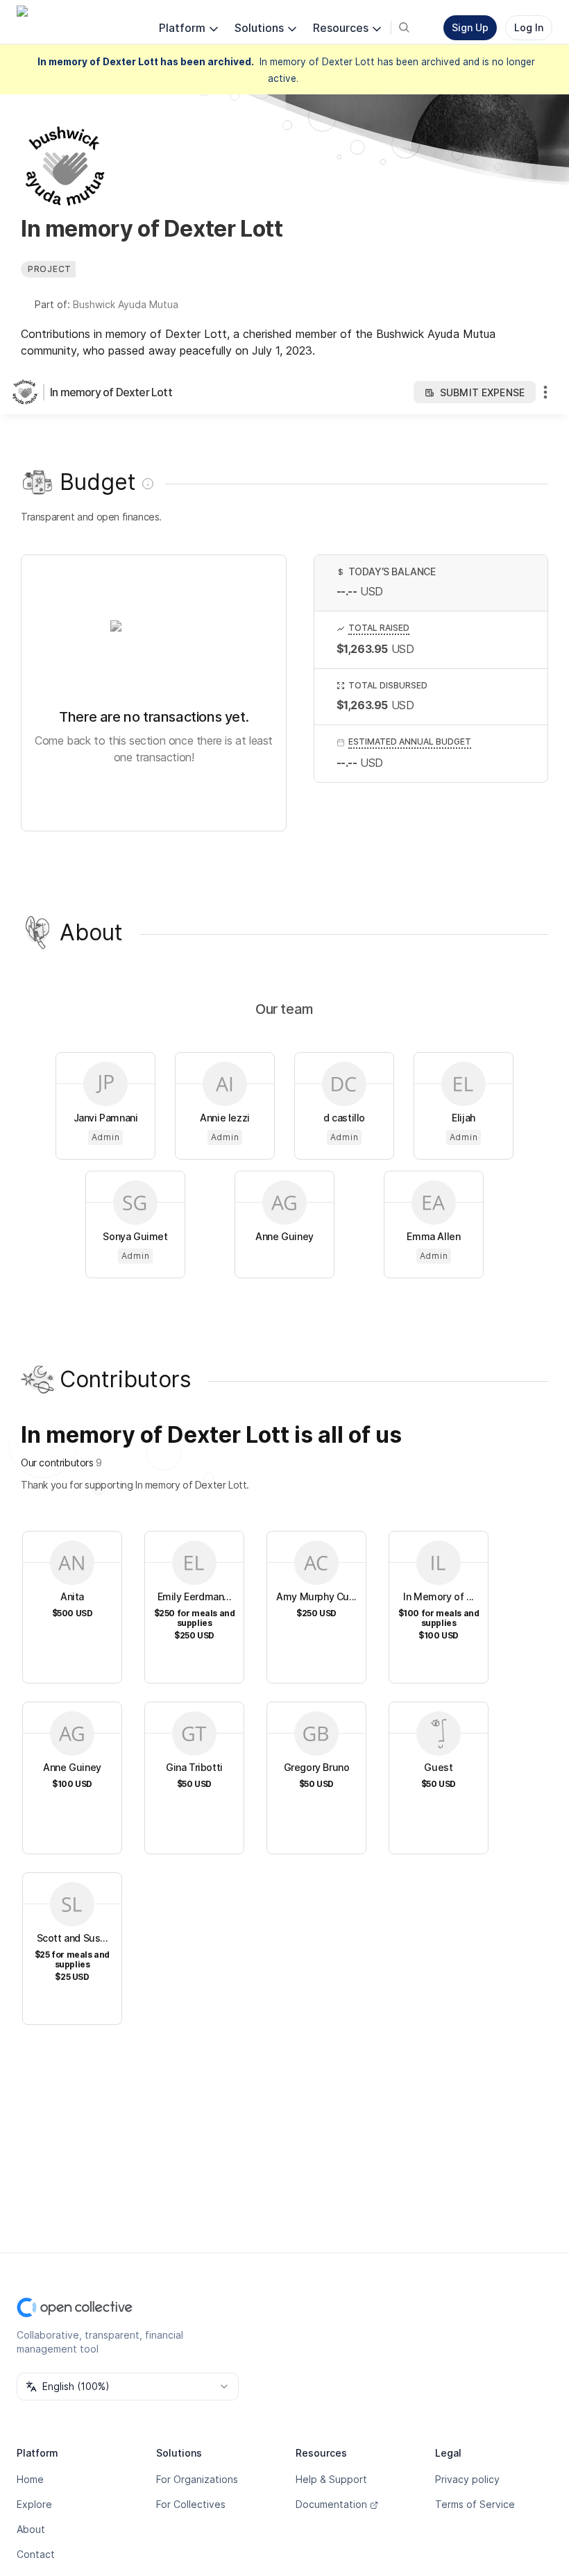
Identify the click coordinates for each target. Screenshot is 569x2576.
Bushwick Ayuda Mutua (126, 304)
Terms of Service (475, 2504)
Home (30, 2479)
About (31, 2529)
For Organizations (197, 2479)
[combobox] (128, 2387)
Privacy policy (467, 2479)
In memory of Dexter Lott (111, 392)
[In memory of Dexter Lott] (28, 392)
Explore (34, 2504)
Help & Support (331, 2479)
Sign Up (470, 27)
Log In (529, 27)
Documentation (331, 2504)
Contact (36, 2554)
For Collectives (191, 2504)
